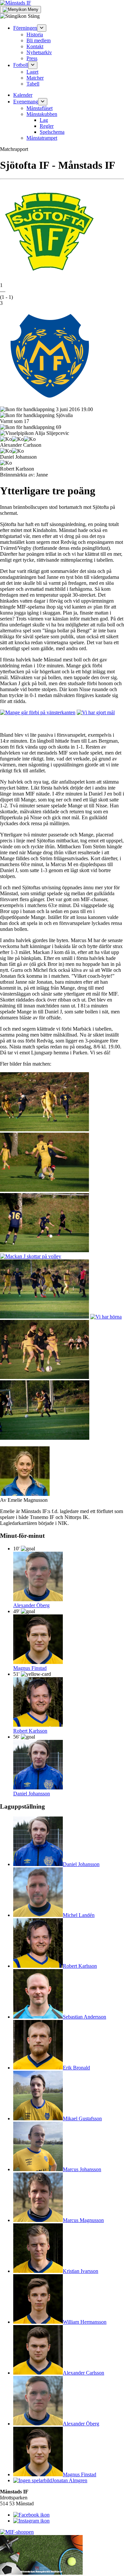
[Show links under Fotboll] (33, 65)
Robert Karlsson (30, 1731)
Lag (44, 120)
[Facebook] (31, 2515)
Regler (47, 126)
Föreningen (25, 28)
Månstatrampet (42, 138)
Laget (32, 72)
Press (32, 58)
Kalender (23, 95)
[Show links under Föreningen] (42, 28)
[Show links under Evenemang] (43, 102)
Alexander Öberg (31, 1605)
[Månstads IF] (16, 3)
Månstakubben (42, 114)
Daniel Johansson (32, 1794)
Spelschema (52, 132)
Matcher (35, 78)
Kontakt (35, 46)
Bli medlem (39, 40)
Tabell (33, 84)
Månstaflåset (40, 108)
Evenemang (26, 102)
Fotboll (21, 65)
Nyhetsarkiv (39, 52)
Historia (35, 35)
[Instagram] (31, 2521)
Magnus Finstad (30, 1668)
